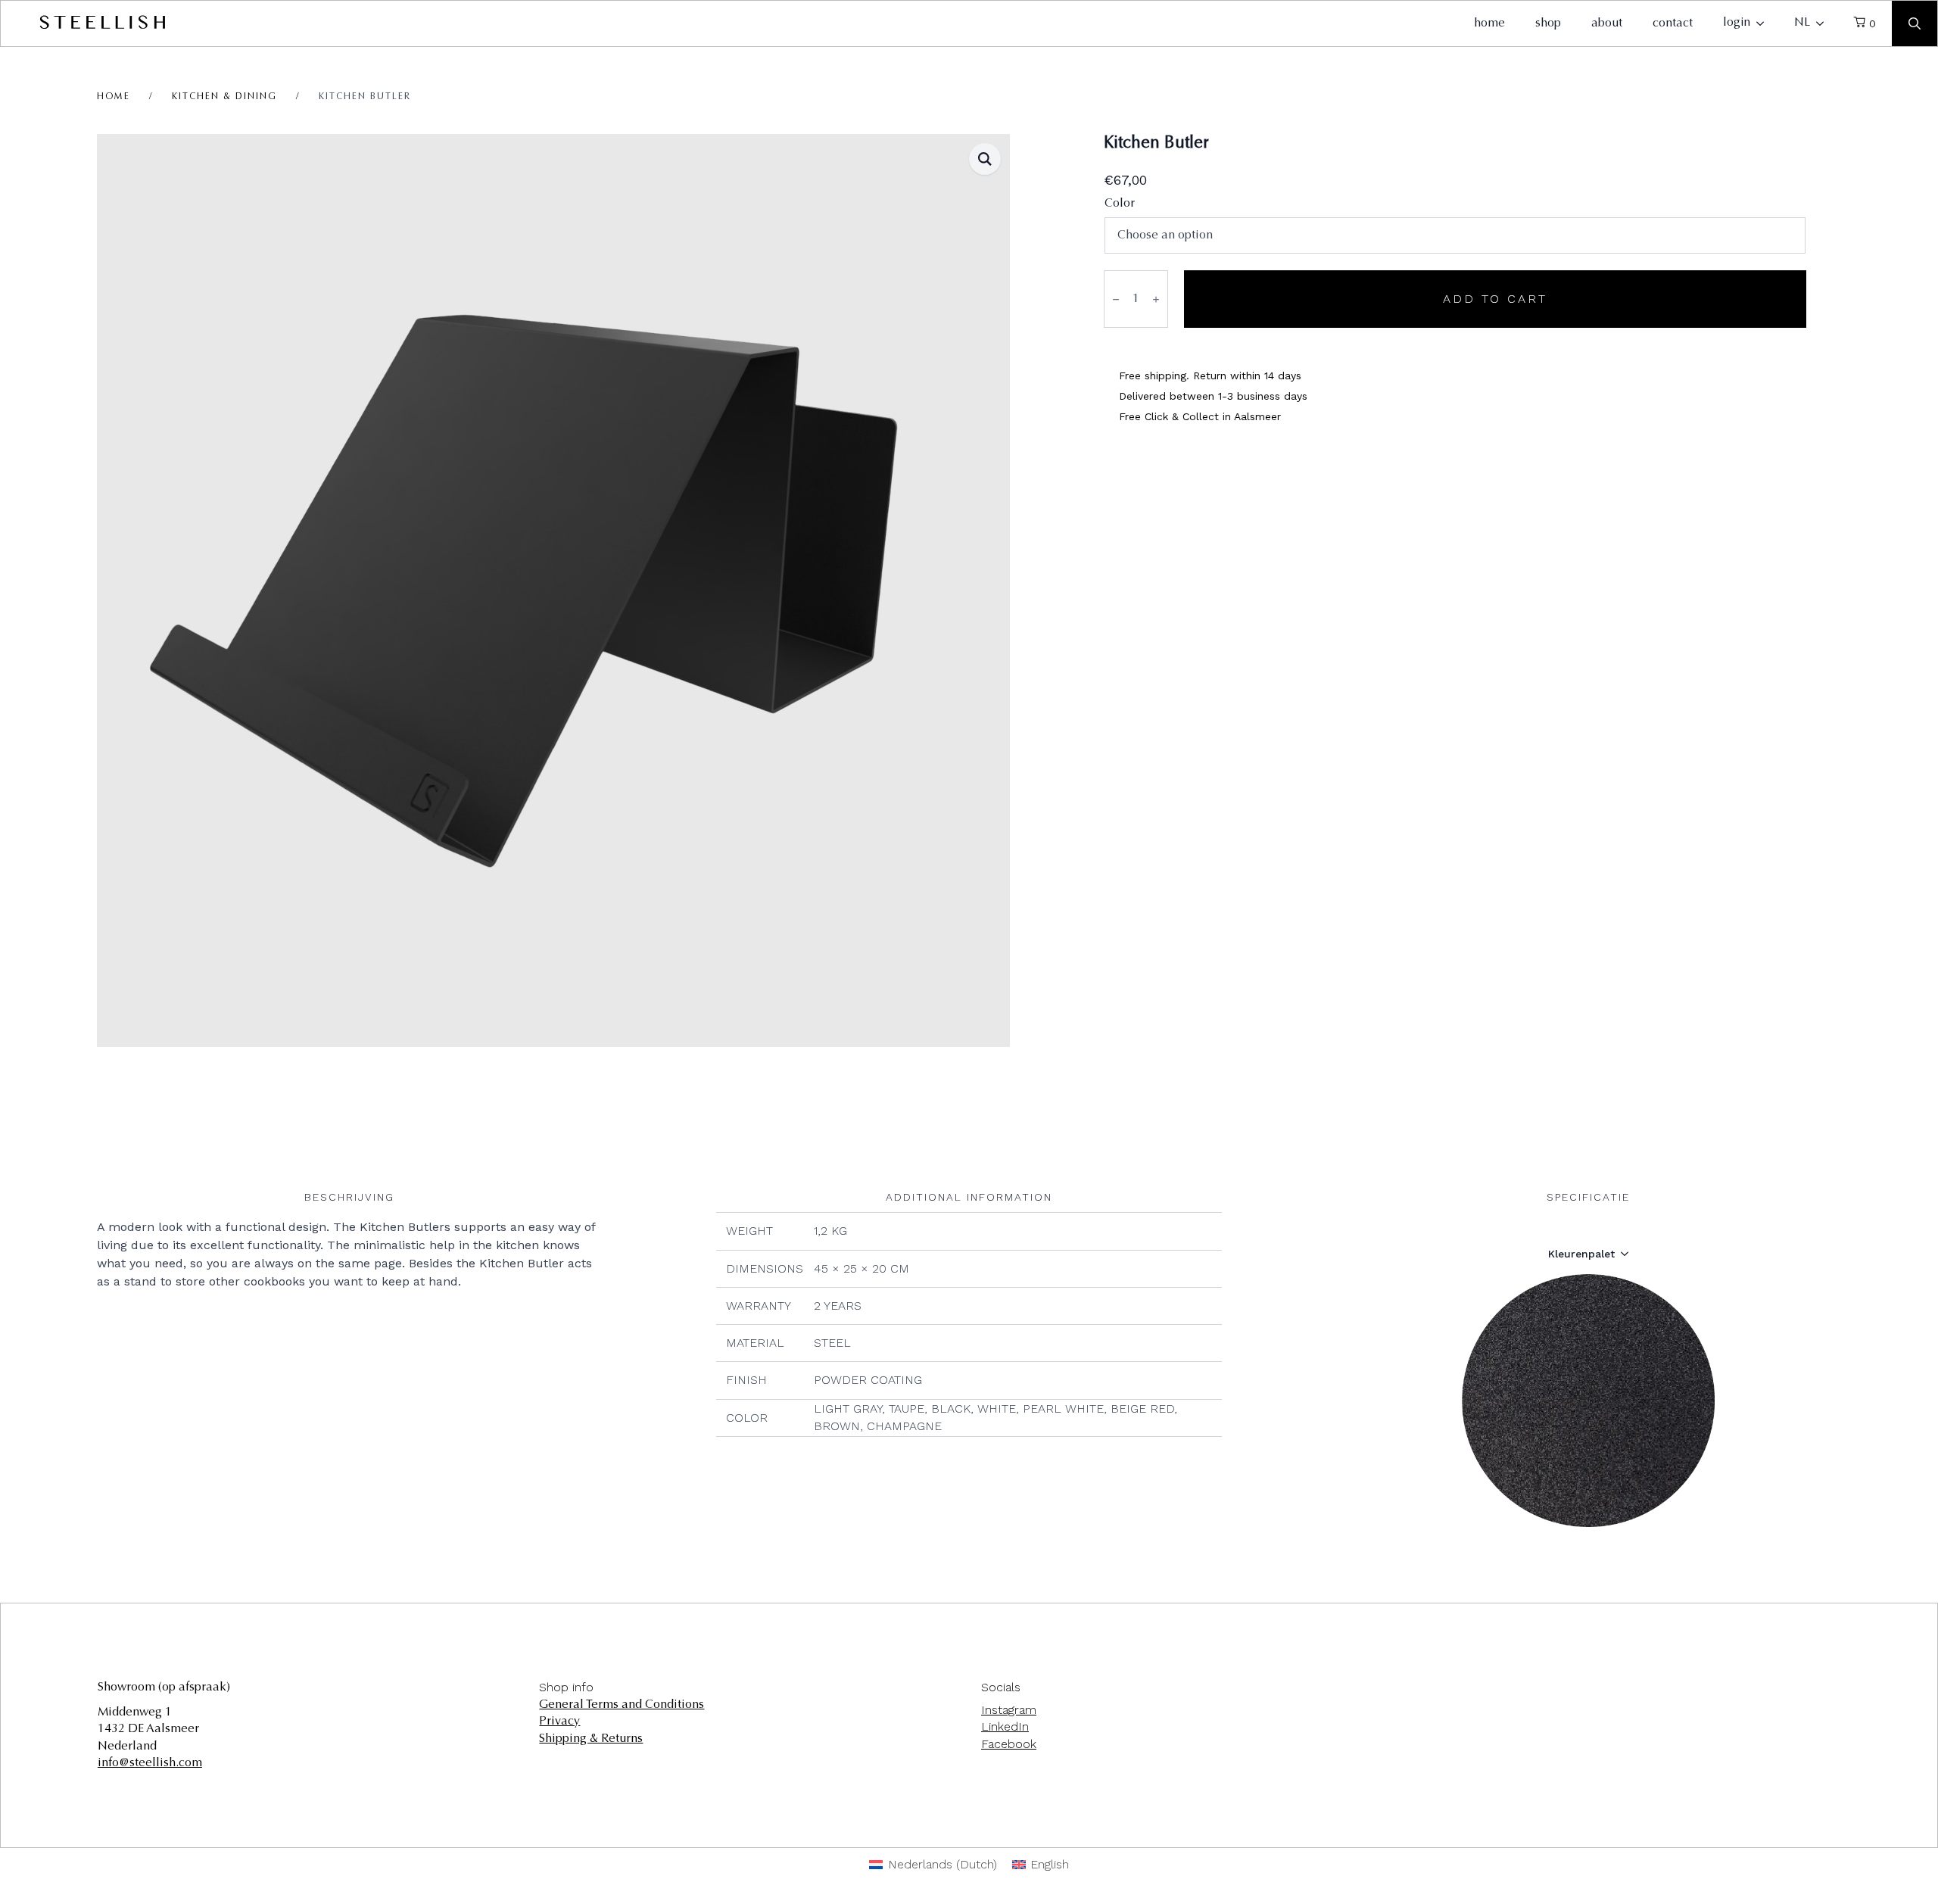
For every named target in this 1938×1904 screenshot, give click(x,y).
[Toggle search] (1915, 23)
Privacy (559, 1722)
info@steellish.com (150, 1763)
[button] (985, 159)
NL (1802, 23)
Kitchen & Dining (224, 97)
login (1737, 23)
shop (1548, 23)
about (1607, 23)
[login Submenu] (1765, 23)
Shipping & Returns (591, 1739)
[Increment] (1156, 299)
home (1489, 23)
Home (114, 97)
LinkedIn (1005, 1726)
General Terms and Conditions (622, 1705)
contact (1673, 23)
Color (1120, 204)
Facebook (1009, 1744)
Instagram (1009, 1710)
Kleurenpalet (1581, 1254)
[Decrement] (1116, 299)
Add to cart (1495, 299)
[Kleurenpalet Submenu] (1629, 1254)
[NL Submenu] (1824, 23)
